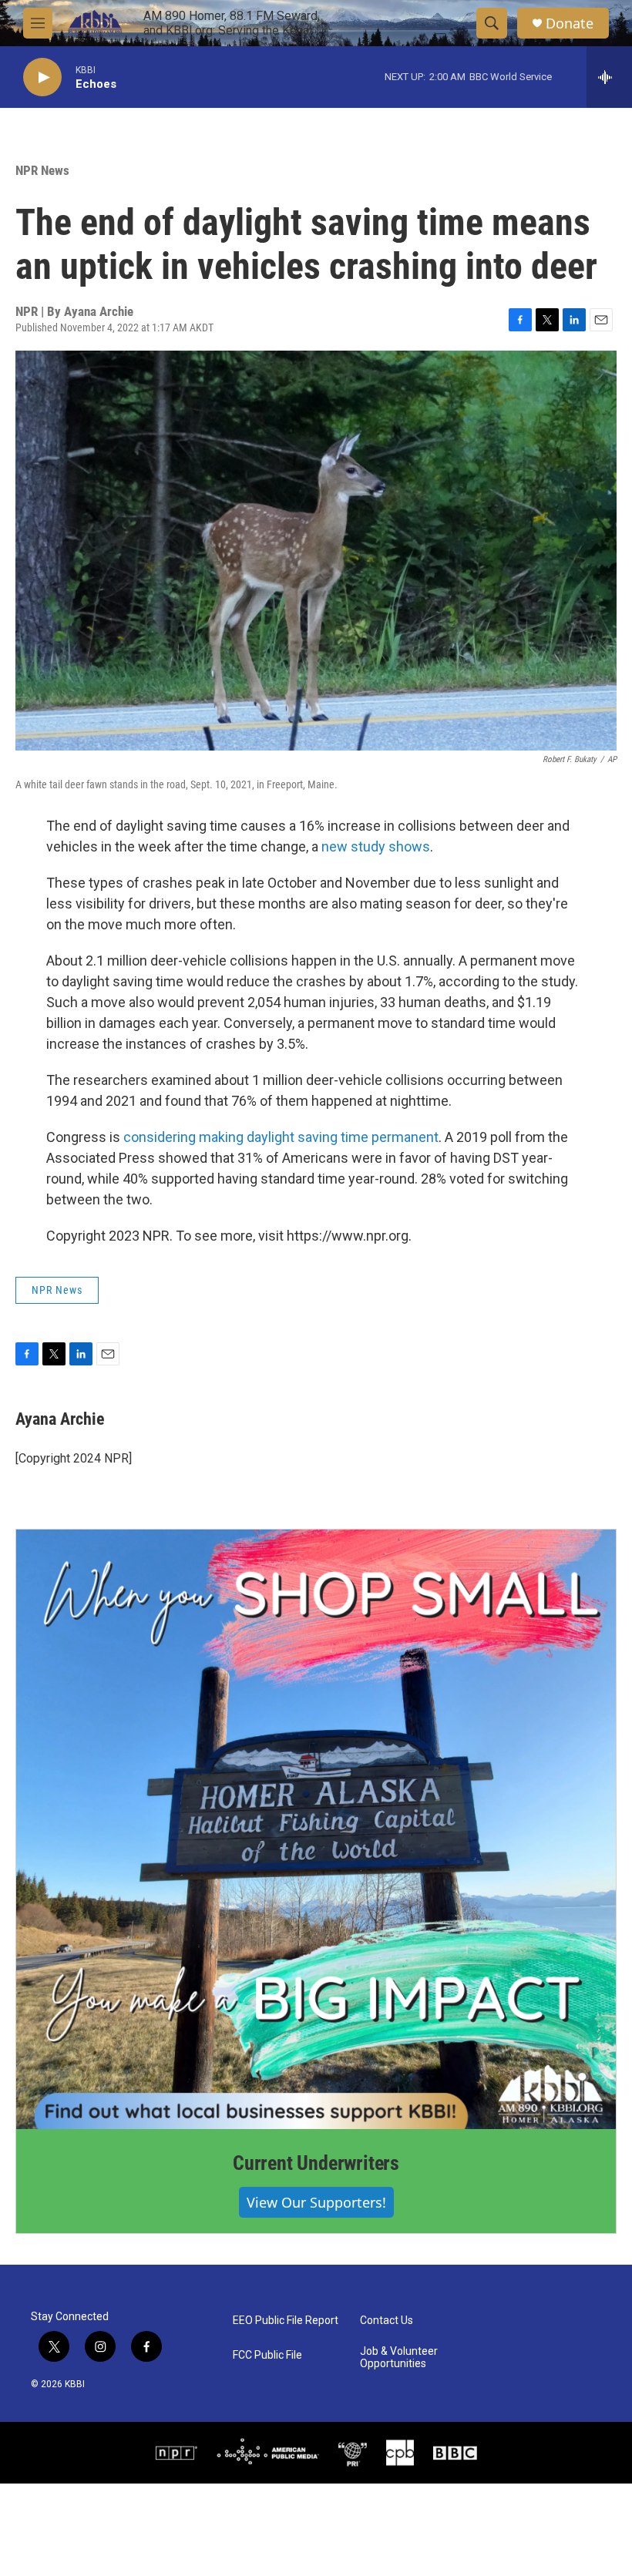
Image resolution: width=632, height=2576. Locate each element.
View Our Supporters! (316, 2202)
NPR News (42, 170)
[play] (42, 77)
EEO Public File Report (286, 2321)
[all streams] (609, 77)
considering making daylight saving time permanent (281, 1137)
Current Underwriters (316, 2163)
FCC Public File (267, 2355)
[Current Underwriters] (316, 1829)
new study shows (376, 846)
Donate (570, 24)
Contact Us (387, 2321)
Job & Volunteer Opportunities (399, 2358)
